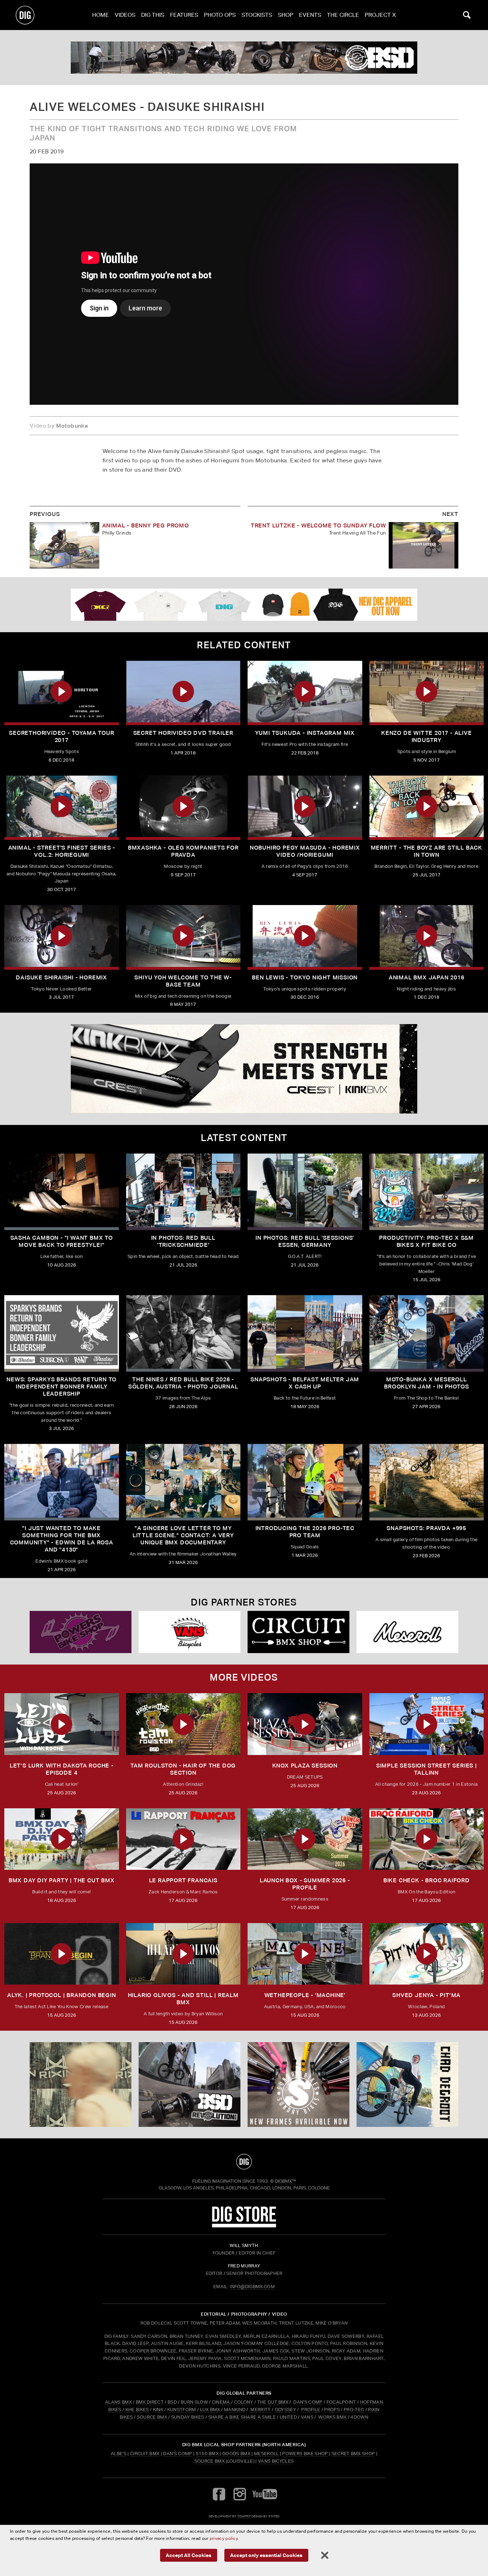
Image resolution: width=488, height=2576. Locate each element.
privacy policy (224, 2538)
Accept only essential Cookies (266, 2555)
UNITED (288, 2417)
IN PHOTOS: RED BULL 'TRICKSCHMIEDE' (183, 1241)
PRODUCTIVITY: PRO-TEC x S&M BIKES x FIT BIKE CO (426, 1241)
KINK (158, 2410)
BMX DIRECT (150, 2402)
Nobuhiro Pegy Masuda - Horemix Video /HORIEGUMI (305, 851)
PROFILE (311, 2410)
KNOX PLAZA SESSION (305, 1766)
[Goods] (298, 1632)
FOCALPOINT (341, 2402)
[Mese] (190, 1632)
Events (310, 15)
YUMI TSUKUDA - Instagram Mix (305, 733)
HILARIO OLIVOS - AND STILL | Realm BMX (183, 1999)
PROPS (332, 2410)
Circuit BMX (145, 2454)
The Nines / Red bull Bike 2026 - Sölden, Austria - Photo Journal (183, 1383)
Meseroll (267, 2454)
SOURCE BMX (152, 2417)
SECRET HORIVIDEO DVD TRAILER (183, 733)
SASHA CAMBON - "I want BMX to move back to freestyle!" (62, 1241)
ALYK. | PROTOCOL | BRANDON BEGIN (62, 1995)
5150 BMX (207, 2454)
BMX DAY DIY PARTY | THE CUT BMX (62, 1880)
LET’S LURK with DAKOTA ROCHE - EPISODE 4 (62, 1769)
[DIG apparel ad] (244, 605)
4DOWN (359, 2417)
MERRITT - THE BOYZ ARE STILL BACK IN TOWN (427, 851)
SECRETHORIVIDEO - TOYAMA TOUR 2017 (61, 736)
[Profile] (407, 2085)
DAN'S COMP (308, 2402)
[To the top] (244, 2162)
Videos (125, 15)
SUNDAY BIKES (188, 2417)
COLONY (244, 2402)
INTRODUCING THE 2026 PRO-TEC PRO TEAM (305, 1532)
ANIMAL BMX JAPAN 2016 (427, 977)
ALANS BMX (118, 2402)
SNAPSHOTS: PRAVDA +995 (426, 1528)
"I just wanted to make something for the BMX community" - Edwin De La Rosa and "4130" (62, 1539)
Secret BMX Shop (353, 2454)
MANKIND (235, 2410)
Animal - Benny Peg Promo (146, 525)
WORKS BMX (333, 2417)
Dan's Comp (177, 2454)
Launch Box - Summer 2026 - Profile (305, 1884)
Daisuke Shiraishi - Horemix (61, 977)
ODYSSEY (285, 2410)
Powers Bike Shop (305, 2454)
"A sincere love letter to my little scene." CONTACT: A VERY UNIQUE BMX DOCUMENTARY (183, 1535)
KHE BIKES (137, 2410)
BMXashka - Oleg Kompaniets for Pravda (183, 851)
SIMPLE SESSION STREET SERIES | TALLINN (427, 1769)
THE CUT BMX (273, 2402)
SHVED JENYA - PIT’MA (426, 1995)
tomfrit (244, 2516)
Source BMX (210, 2461)
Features (184, 15)
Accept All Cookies (189, 2555)
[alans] (244, 58)
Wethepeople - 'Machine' (305, 1995)
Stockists (257, 15)
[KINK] (81, 2085)
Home (101, 15)
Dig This (153, 15)
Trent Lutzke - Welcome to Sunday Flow (318, 525)
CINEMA (221, 2402)
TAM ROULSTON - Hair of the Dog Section (183, 1769)
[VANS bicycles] (407, 1632)
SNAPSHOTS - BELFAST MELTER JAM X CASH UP (305, 1383)
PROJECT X (380, 15)
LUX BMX (210, 2410)
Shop (286, 15)
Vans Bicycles (276, 2461)
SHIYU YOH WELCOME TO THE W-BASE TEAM (183, 981)
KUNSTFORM (182, 2410)
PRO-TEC (354, 2410)
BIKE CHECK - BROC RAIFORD (427, 1880)
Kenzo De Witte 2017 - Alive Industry (427, 736)
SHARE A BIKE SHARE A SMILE (242, 2417)
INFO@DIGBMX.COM (252, 2287)
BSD (172, 2402)
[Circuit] (81, 1632)
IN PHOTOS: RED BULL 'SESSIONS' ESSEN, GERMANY (305, 1241)
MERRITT (261, 2410)
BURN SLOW (194, 2402)
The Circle (343, 15)
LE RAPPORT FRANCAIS (183, 1880)
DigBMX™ (285, 2181)
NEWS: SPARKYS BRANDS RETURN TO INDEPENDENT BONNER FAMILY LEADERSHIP (61, 1387)
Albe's (119, 2454)
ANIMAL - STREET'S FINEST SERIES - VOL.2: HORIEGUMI (62, 851)
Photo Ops (220, 15)
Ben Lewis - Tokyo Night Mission (305, 977)
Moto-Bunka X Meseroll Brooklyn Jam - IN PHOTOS (426, 1383)
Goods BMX (236, 2454)
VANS (307, 2417)
